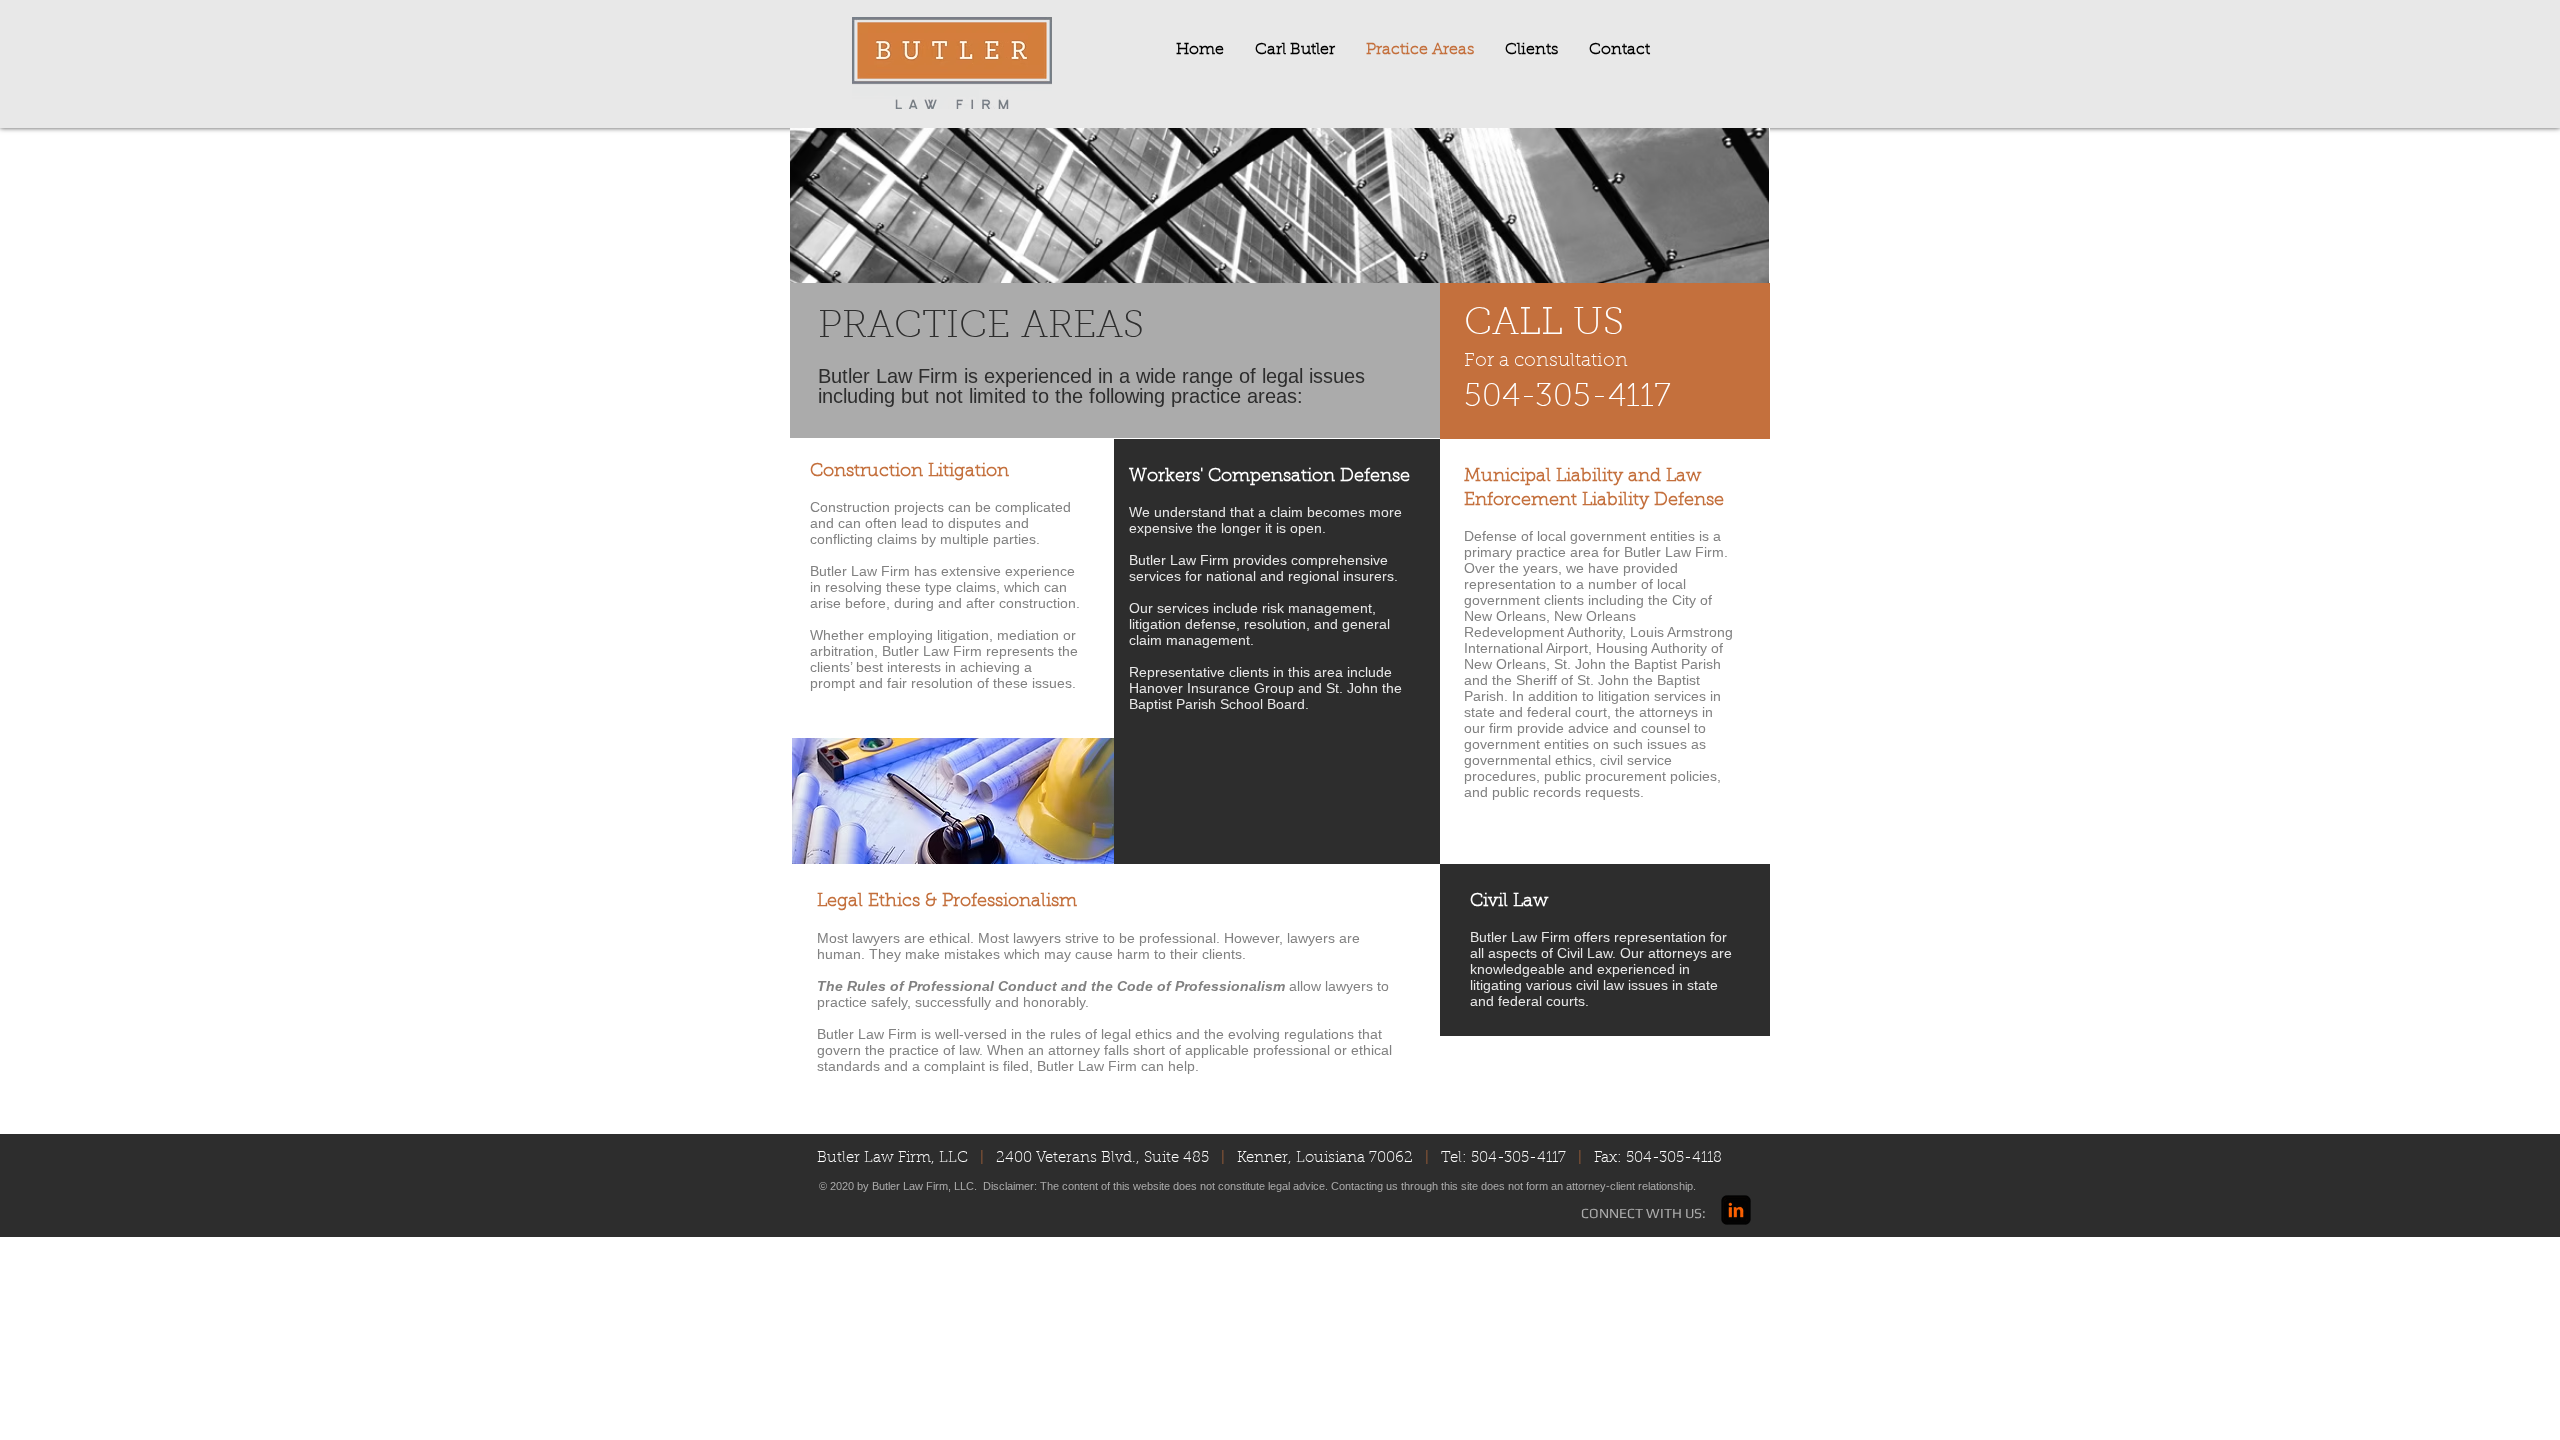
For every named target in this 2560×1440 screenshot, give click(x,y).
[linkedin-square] (1736, 1210)
